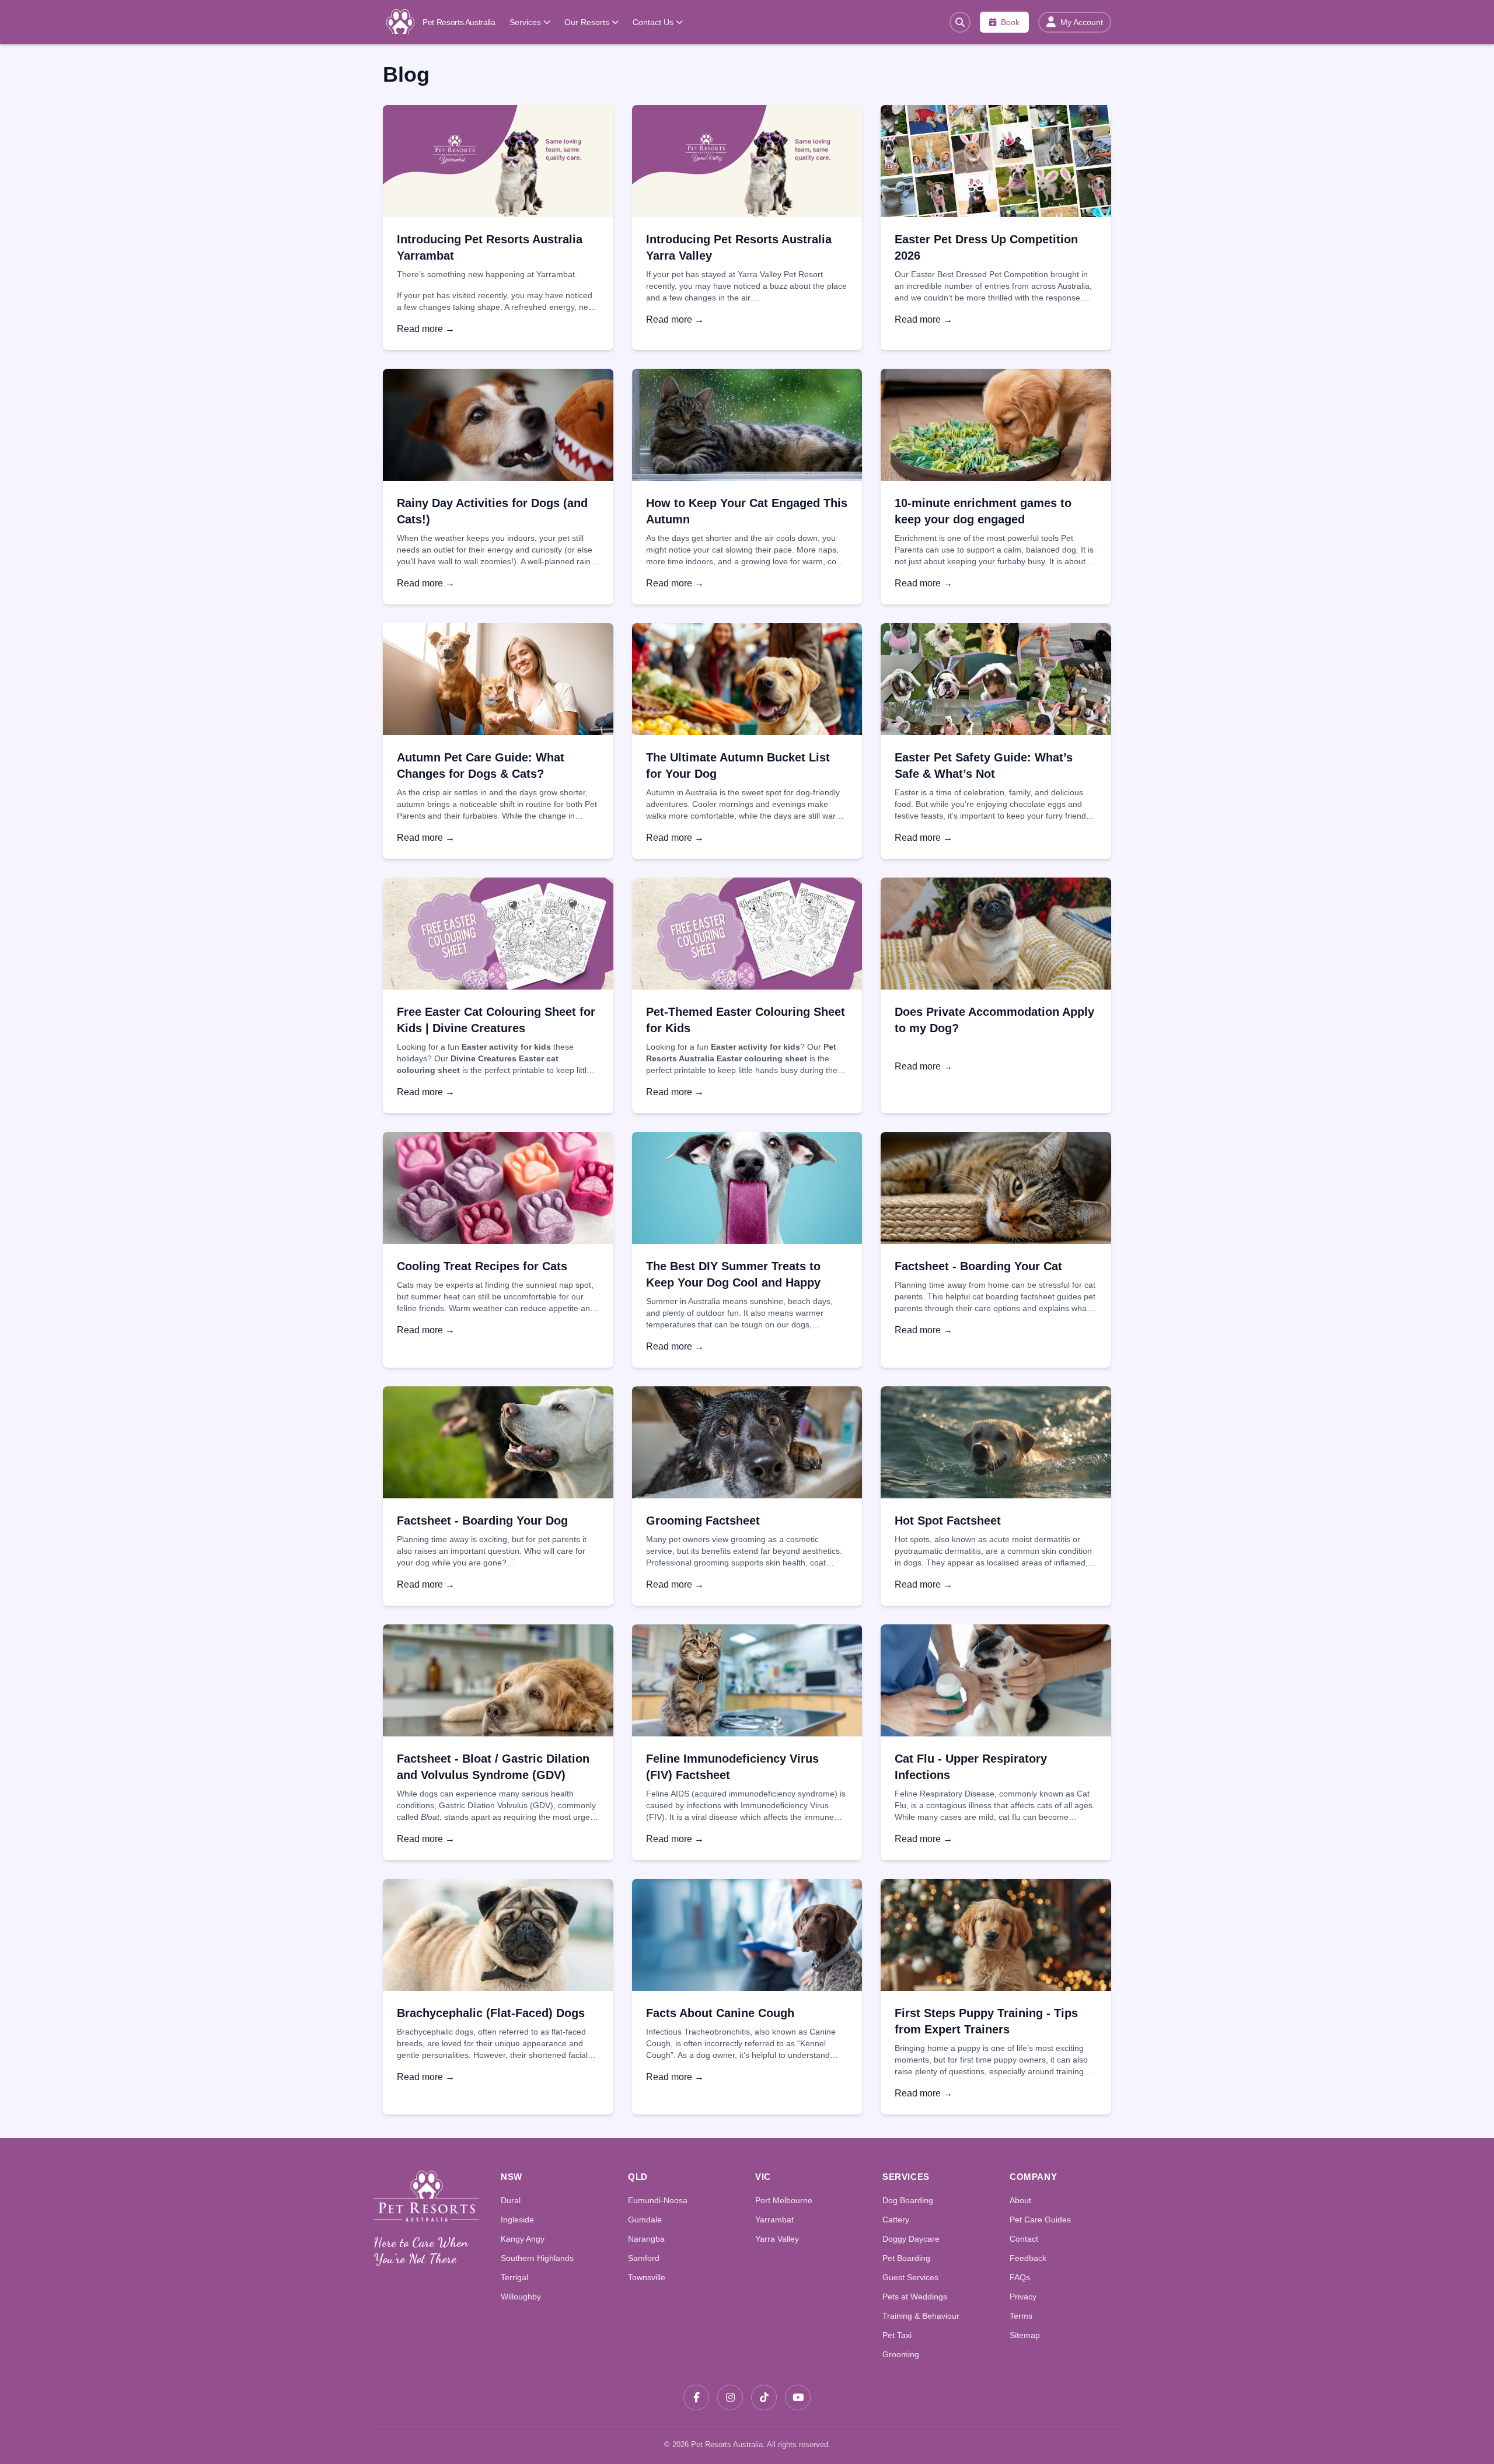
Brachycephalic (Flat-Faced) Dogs (491, 2013)
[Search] (960, 22)
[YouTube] (798, 2397)
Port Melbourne (784, 2200)
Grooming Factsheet (703, 1521)
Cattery (896, 2220)
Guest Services (910, 2277)
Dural (511, 2200)
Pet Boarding (906, 2258)
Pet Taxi (897, 2335)
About (1020, 2200)
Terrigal (514, 2277)
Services (525, 22)
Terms (1021, 2316)
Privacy (1023, 2297)
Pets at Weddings (915, 2297)
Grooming (901, 2354)
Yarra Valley (777, 2239)
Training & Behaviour (921, 2316)
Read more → (426, 329)
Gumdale (645, 2220)
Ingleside (517, 2220)
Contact (1024, 2239)
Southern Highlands (537, 2258)
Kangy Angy (523, 2239)
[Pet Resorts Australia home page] (427, 2196)
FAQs (1020, 2277)
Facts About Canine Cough (720, 2013)
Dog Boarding (908, 2200)
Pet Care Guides (1040, 2220)
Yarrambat (774, 2220)
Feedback (1028, 2258)
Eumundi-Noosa (658, 2200)
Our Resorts (587, 22)
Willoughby (521, 2297)
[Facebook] (696, 2397)
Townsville (647, 2277)
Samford (644, 2258)
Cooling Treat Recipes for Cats (482, 1266)
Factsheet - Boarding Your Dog (482, 1521)
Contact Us (653, 22)
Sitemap (1025, 2335)
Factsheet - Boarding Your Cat (978, 1266)
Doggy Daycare (911, 2239)
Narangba (646, 2239)
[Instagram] (730, 2397)
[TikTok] (764, 2397)
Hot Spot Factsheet (948, 1521)
